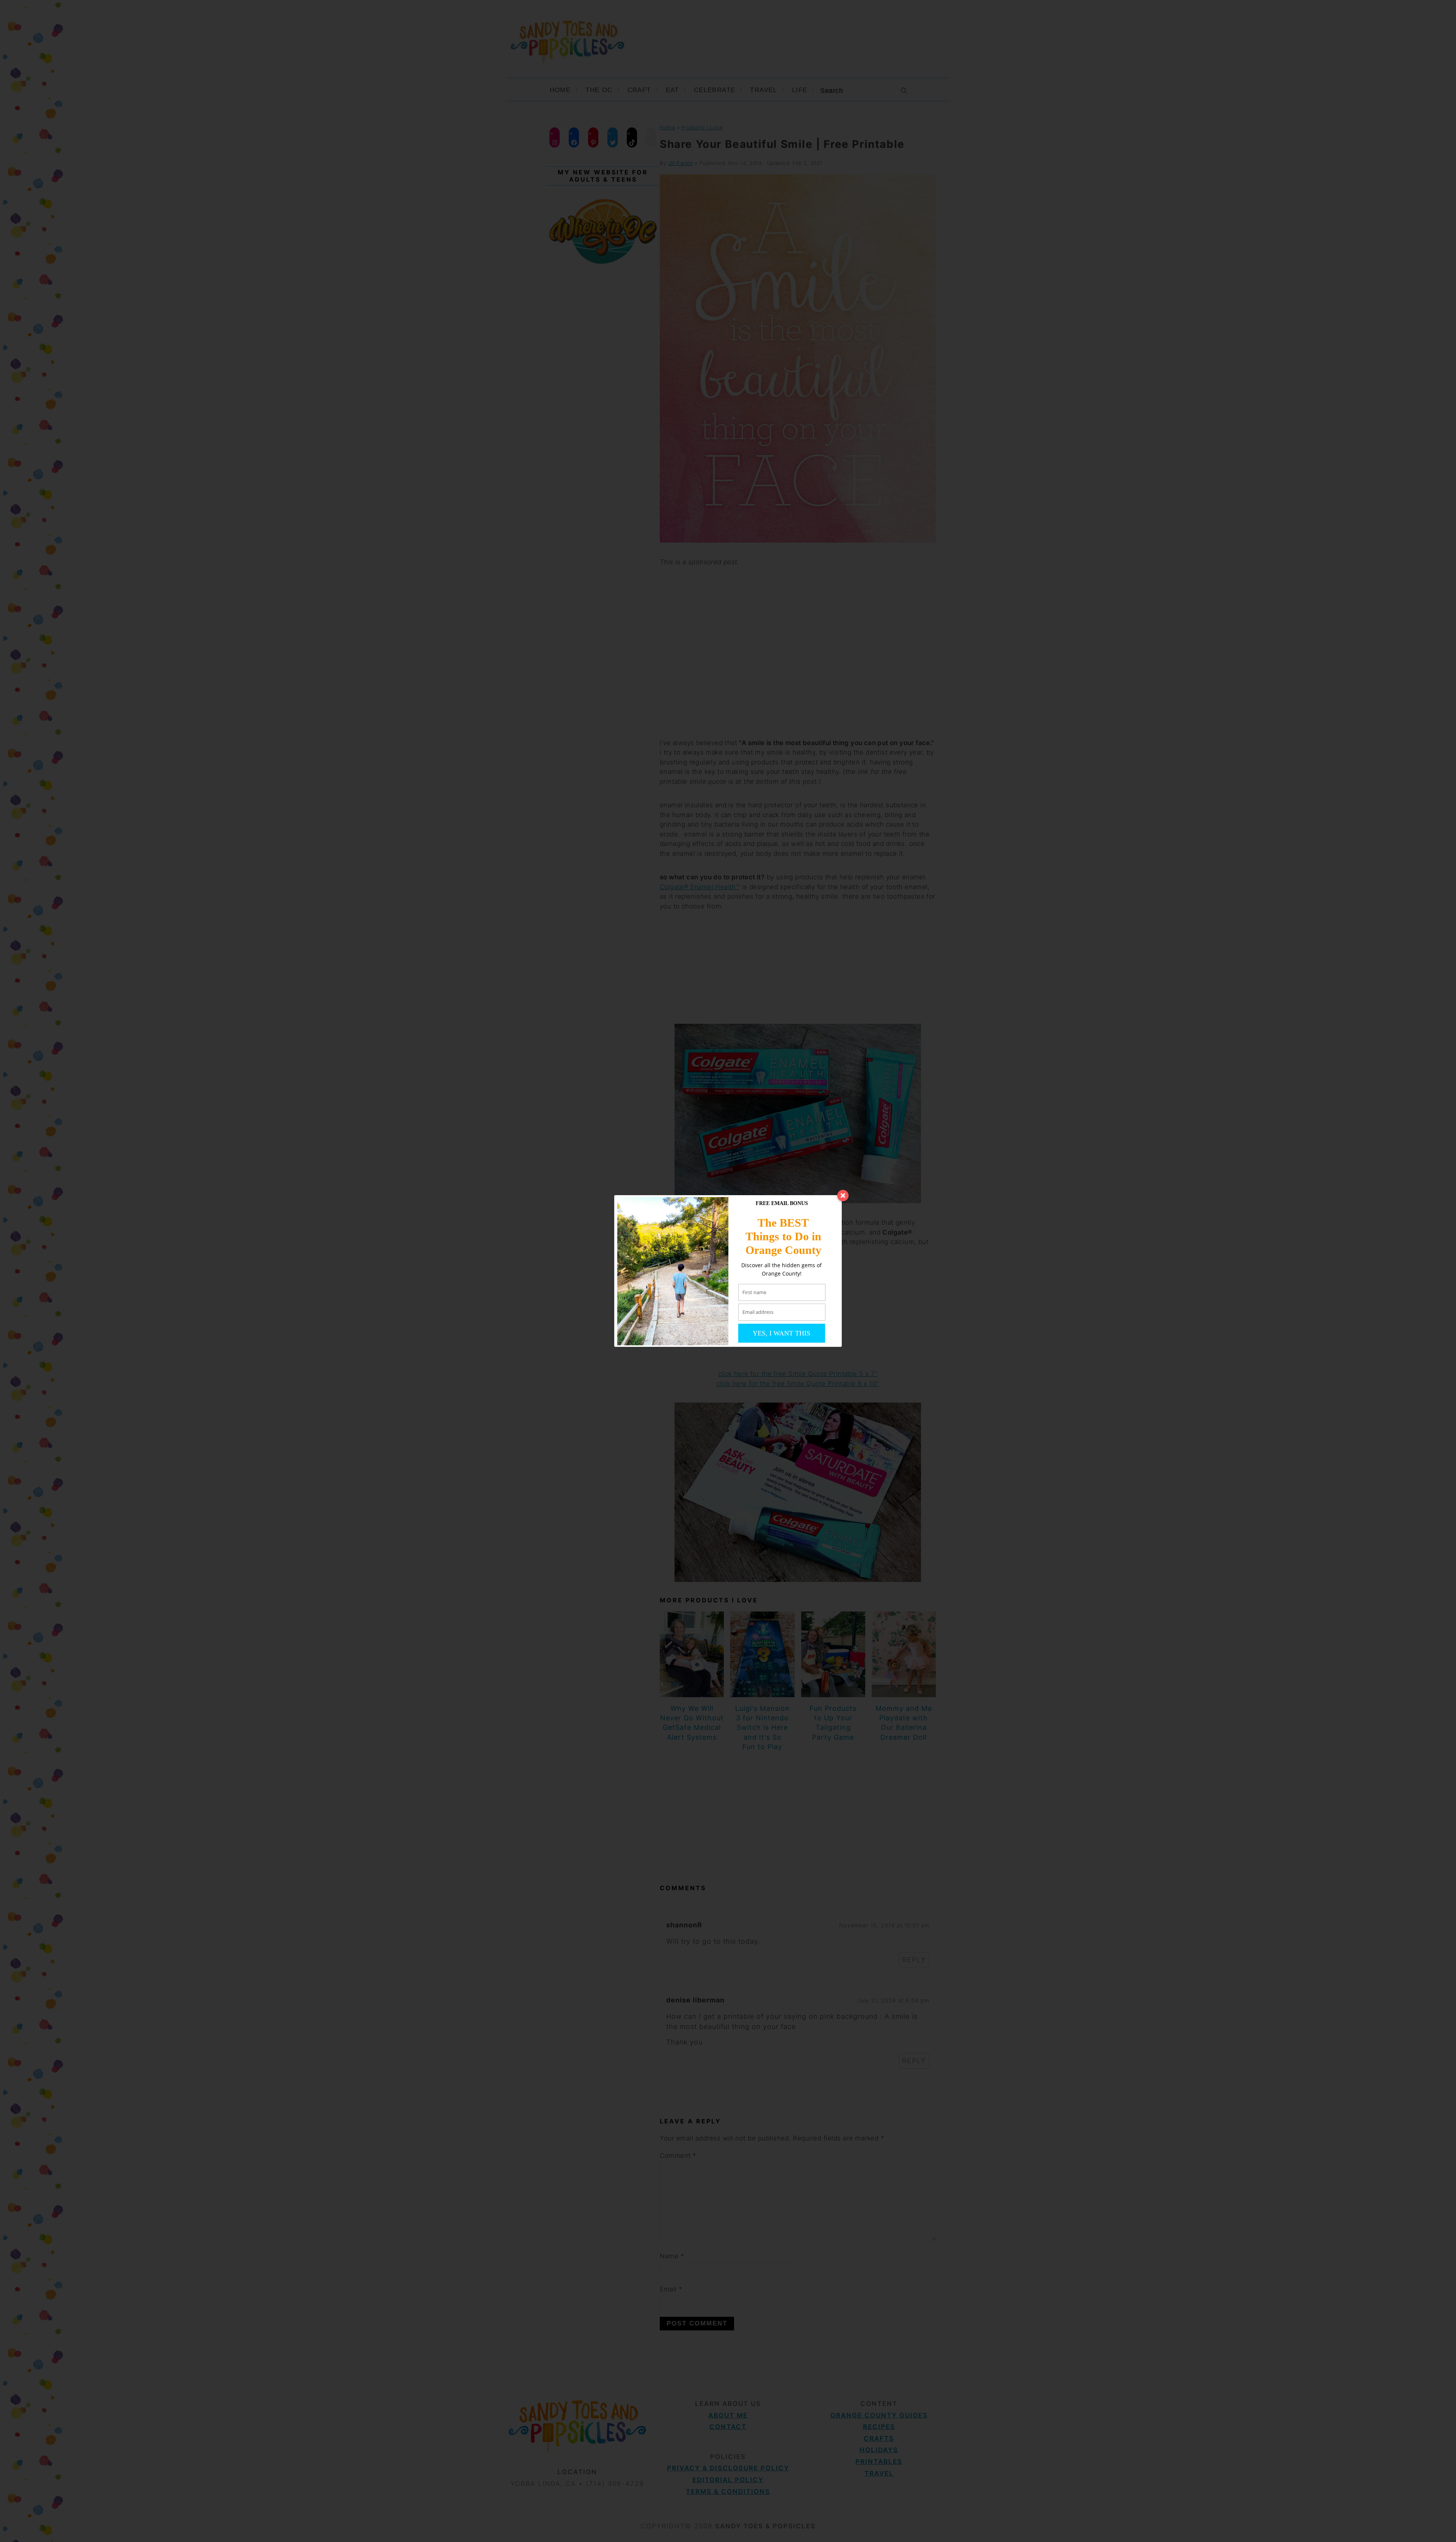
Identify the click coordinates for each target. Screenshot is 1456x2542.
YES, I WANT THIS (781, 1333)
